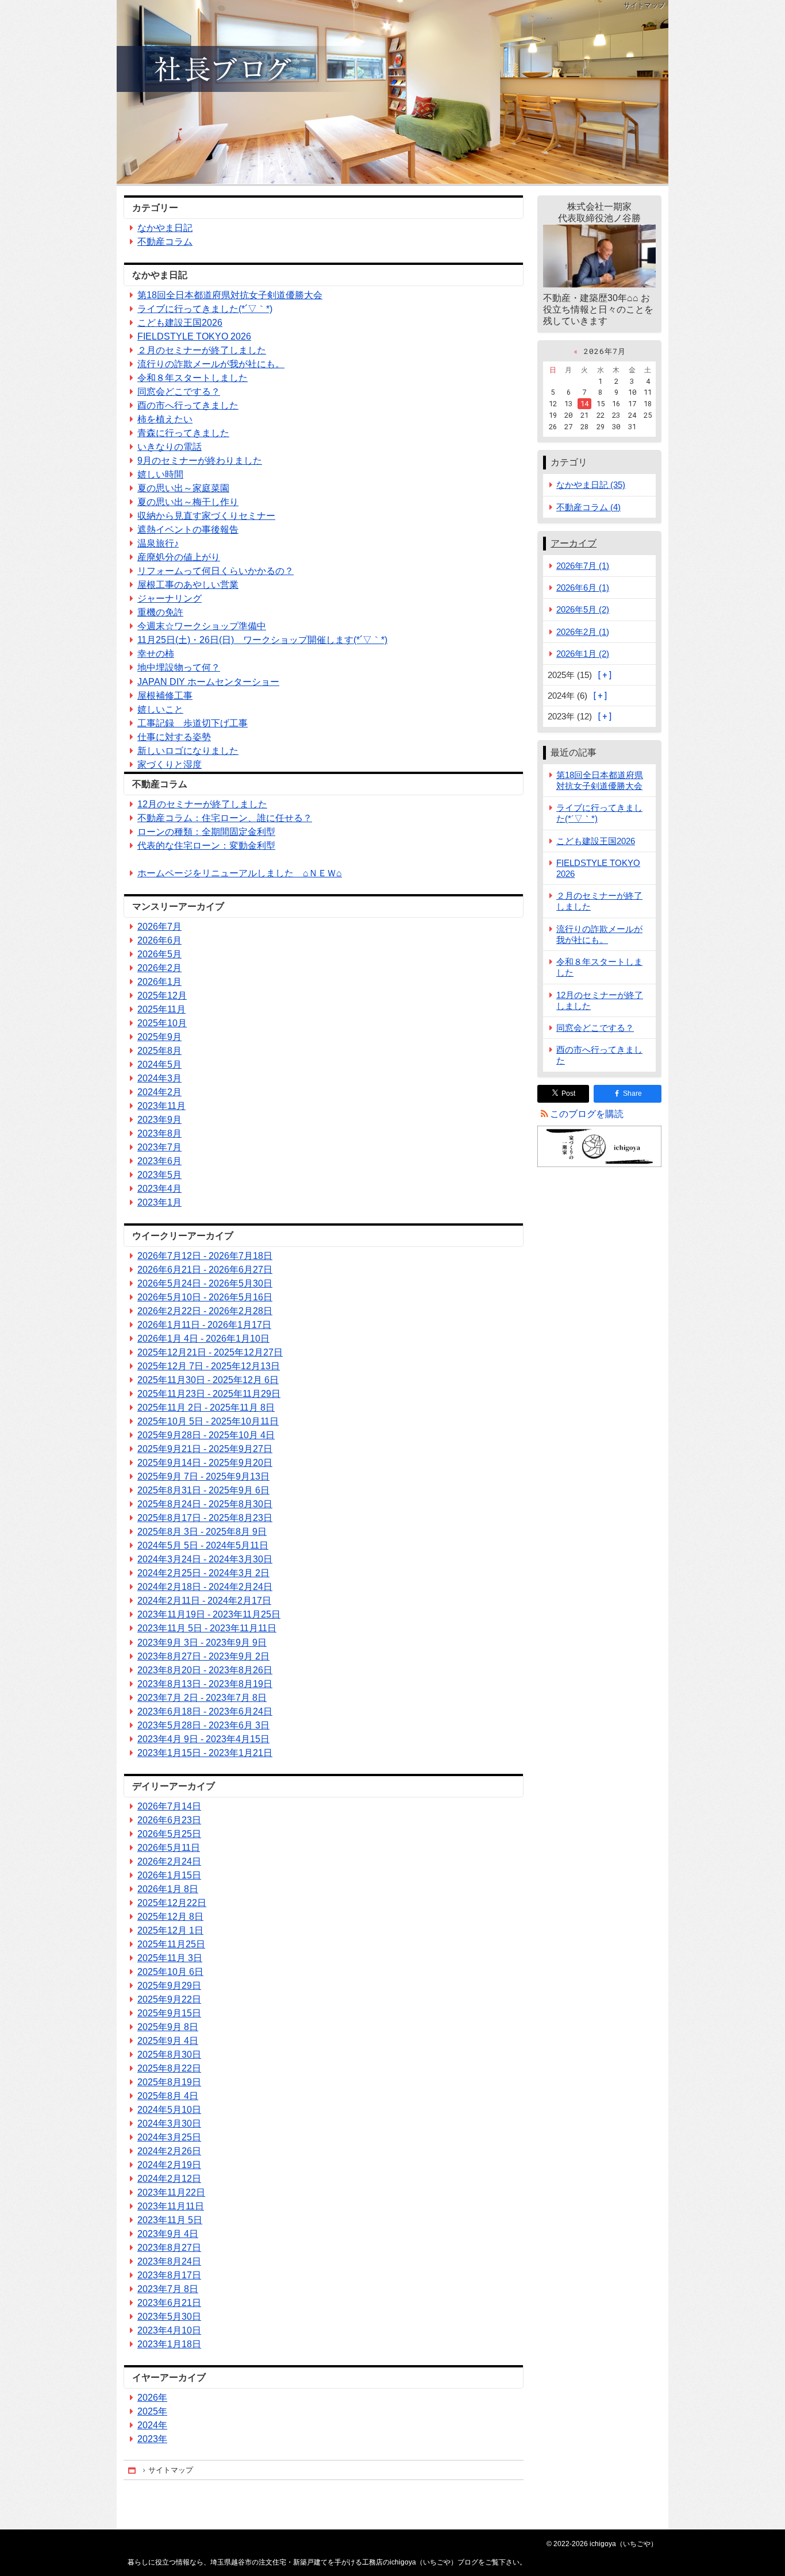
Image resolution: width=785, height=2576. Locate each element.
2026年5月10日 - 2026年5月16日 (205, 1297)
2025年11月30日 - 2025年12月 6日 (208, 1380)
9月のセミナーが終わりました (200, 461)
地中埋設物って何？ (179, 667)
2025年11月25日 (171, 1944)
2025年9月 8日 (168, 2027)
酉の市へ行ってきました (188, 405)
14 (584, 403)
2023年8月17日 (169, 2275)
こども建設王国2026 (180, 323)
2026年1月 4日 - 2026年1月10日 (203, 1339)
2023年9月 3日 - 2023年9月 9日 (202, 1643)
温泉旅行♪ (158, 543)
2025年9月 (159, 1037)
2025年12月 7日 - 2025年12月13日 (209, 1366)
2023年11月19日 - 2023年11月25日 (209, 1614)
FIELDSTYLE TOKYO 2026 (194, 336)
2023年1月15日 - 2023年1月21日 (205, 1753)
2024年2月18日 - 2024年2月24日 (205, 1587)
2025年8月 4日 (168, 2096)
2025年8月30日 (169, 2055)
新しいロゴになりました (188, 751)
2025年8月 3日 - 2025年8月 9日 (202, 1532)
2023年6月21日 (169, 2303)
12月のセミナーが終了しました (202, 804)
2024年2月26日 (169, 2151)
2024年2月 (159, 1092)
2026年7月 (159, 927)
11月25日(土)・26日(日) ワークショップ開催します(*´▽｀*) (262, 640)
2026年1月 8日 (168, 1889)
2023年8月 (159, 1133)
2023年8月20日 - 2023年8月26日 (205, 1670)
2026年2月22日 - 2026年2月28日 (205, 1311)
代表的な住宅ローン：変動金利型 (206, 846)
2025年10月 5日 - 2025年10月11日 (208, 1421)
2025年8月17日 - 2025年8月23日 (205, 1518)
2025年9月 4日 (168, 2041)
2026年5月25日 (169, 1834)
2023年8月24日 (169, 2261)
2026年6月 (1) (583, 588)
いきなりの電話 (170, 447)
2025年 (152, 2411)
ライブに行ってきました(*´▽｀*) (205, 309)
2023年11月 (161, 1106)
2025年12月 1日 (170, 1930)
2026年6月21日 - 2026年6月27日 (205, 1270)
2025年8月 (159, 1051)
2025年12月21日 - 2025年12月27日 (210, 1352)
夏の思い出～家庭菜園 (183, 488)
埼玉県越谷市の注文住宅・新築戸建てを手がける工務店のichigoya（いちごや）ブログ (392, 92)
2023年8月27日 (169, 2248)
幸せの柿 (156, 654)
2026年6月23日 (169, 1820)
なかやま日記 (165, 228)
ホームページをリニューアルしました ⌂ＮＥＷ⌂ (240, 873)
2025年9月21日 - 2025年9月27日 (205, 1449)
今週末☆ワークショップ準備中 (202, 626)
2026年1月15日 (169, 1875)
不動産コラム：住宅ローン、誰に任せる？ (225, 818)
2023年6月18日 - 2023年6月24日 (205, 1711)
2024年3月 (159, 1078)
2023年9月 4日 (168, 2234)
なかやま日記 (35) (591, 485)
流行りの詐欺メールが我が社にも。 (211, 364)
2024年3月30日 (169, 2123)
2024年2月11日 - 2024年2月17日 (204, 1601)
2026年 (152, 2398)
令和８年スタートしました (193, 378)
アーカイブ (574, 543)
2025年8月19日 (169, 2082)
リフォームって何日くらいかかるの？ (216, 571)
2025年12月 (162, 996)
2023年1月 (159, 1202)
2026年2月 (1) (583, 632)
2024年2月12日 (169, 2179)
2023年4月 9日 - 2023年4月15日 (203, 1739)
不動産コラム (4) (588, 507)
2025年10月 (162, 1023)
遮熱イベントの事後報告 (188, 530)
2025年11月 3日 (170, 1958)
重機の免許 (160, 612)
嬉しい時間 (160, 474)
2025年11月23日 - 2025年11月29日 (209, 1394)
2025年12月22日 (172, 1903)
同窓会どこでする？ (179, 392)
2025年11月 (161, 1009)
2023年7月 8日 (168, 2289)
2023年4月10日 (169, 2330)
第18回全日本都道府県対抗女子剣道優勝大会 (230, 295)
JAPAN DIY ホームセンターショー (208, 682)
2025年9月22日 (169, 1999)
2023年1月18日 (169, 2344)
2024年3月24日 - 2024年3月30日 (205, 1559)
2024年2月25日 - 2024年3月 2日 (203, 1573)
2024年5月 (159, 1064)
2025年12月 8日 (170, 1917)
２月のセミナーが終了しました (202, 350)
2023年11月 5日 (170, 2220)
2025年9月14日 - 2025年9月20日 (205, 1463)
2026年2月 (159, 968)
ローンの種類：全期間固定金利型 (206, 832)
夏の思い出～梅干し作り (188, 502)
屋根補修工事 (165, 696)
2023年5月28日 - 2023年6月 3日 (203, 1725)
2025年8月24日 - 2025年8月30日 (205, 1504)
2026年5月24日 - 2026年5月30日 (205, 1283)
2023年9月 (159, 1120)
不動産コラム (165, 242)
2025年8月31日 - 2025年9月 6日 (203, 1490)
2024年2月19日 (169, 2165)
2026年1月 (159, 982)
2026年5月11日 (169, 1848)
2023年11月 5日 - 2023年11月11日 (207, 1628)
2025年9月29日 (169, 1986)
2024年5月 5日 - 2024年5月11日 (203, 1545)
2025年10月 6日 (170, 1972)
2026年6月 (159, 940)
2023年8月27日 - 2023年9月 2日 (203, 1656)
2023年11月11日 (171, 2206)
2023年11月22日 (171, 2192)
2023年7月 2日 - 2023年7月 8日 (202, 1698)
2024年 (152, 2425)
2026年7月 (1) (583, 566)
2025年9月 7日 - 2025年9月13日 (203, 1476)
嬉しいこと (160, 709)
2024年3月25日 (169, 2137)
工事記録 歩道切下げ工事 (193, 723)
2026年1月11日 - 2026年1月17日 (204, 1325)
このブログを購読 (587, 1114)
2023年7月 (159, 1147)
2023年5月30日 (169, 2317)
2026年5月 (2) (583, 609)
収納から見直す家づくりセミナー (206, 516)
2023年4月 (159, 1189)
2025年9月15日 (169, 2013)
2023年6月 (159, 1161)
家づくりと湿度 (170, 765)
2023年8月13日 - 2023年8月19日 (205, 1684)
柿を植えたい (165, 419)
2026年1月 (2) (583, 654)
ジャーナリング (170, 598)
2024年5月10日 (169, 2110)
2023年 (152, 2439)
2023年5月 (159, 1175)
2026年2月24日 (169, 1861)
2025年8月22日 (169, 2068)
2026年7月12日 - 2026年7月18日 (205, 1256)
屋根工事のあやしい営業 (188, 585)
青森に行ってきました (183, 433)
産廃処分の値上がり (179, 557)
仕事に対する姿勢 (174, 737)
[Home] (133, 2471)
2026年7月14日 (169, 1806)
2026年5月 (159, 954)
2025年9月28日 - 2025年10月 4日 (206, 1435)
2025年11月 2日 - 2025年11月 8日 (206, 1408)
